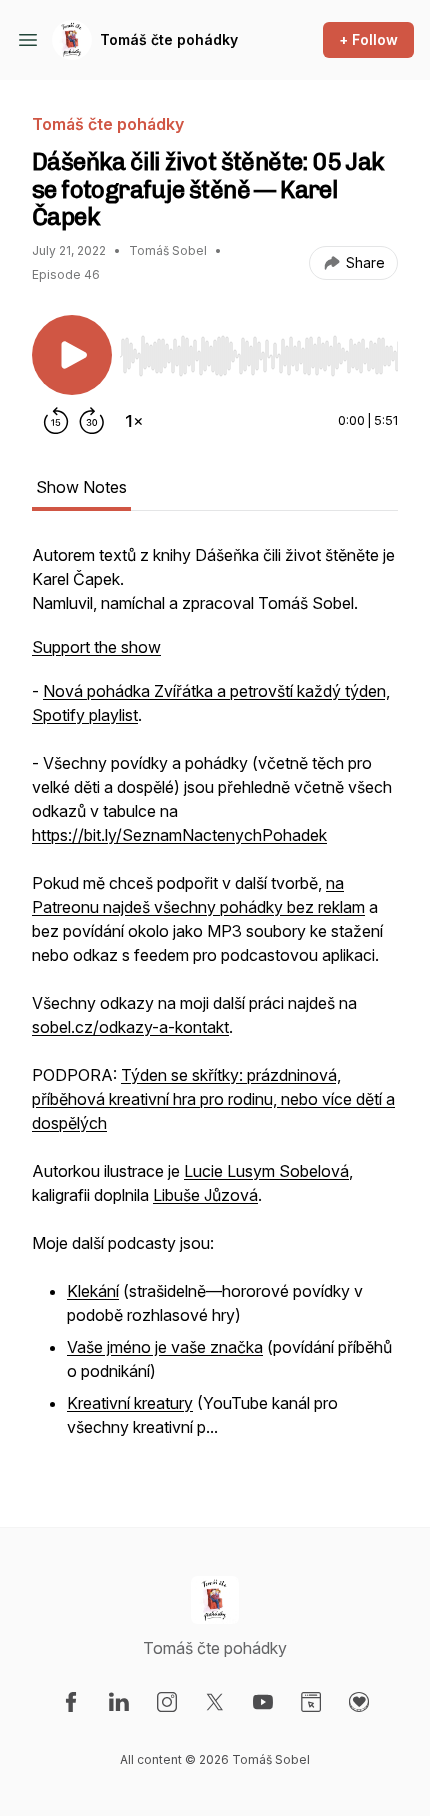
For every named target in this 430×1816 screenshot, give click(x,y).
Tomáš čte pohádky (169, 39)
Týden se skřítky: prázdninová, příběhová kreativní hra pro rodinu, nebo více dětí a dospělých (213, 1099)
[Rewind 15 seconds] (56, 421)
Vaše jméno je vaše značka (165, 1347)
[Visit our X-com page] (215, 1702)
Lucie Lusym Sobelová (266, 1171)
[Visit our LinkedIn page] (119, 1702)
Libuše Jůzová (205, 1195)
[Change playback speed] (134, 421)
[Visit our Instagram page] (167, 1702)
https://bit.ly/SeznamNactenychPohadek (179, 835)
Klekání (93, 1291)
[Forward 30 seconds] (92, 421)
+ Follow (368, 39)
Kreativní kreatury (130, 1403)
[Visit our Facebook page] (71, 1702)
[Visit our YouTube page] (263, 1702)
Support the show (96, 647)
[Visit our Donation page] (359, 1702)
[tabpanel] (215, 1003)
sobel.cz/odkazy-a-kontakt (130, 1027)
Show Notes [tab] (81, 487)
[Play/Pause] (72, 355)
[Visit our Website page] (311, 1702)
